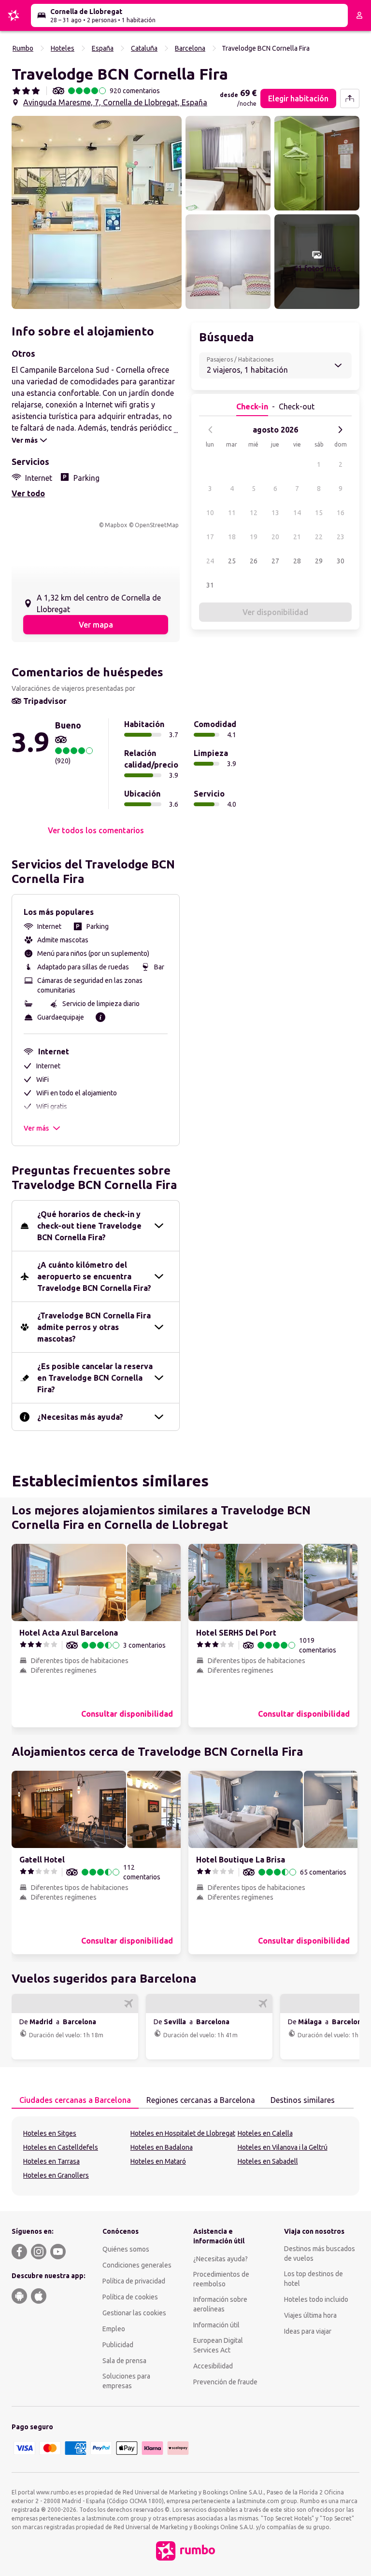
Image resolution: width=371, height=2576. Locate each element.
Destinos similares (303, 2100)
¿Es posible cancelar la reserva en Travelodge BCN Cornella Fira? (95, 1378)
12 (254, 513)
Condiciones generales (137, 2265)
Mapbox (116, 525)
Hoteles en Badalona (162, 2147)
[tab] (75, 2100)
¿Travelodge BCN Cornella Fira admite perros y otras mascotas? (94, 1327)
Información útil (216, 2325)
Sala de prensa (124, 2361)
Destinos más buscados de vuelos (320, 2254)
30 (341, 561)
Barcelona (190, 48)
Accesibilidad (213, 2366)
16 (341, 513)
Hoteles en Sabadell (268, 2161)
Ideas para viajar (308, 2331)
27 (275, 561)
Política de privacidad (134, 2281)
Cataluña (144, 48)
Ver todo (28, 493)
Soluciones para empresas (126, 2381)
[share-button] (350, 98)
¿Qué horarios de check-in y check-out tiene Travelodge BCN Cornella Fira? (89, 1226)
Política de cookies (130, 2297)
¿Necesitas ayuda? (221, 2259)
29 (319, 561)
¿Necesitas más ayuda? (80, 1417)
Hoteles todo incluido (316, 2299)
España (103, 48)
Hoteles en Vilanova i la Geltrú (283, 2147)
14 (297, 513)
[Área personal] (359, 15)
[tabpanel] (185, 2156)
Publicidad (118, 2345)
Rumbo (23, 48)
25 (232, 561)
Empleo (114, 2329)
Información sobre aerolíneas (220, 2304)
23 (341, 537)
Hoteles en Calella (265, 2133)
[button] (97, 212)
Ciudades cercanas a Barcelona (75, 2100)
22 (319, 537)
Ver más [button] (36, 1128)
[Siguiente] (340, 430)
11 (232, 513)
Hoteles (63, 48)
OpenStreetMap (157, 525)
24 (210, 561)
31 (210, 585)
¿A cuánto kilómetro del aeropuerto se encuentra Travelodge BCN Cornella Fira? (94, 1276)
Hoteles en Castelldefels (61, 2147)
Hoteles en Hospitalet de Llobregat (183, 2133)
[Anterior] (211, 430)
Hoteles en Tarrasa (51, 2161)
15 (319, 513)
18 (232, 537)
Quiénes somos (126, 2249)
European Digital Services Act (218, 2345)
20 (275, 537)
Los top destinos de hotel (314, 2279)
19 (254, 537)
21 (297, 537)
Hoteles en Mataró (158, 2161)
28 (297, 561)
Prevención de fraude (225, 2382)
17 (210, 537)
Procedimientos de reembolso (221, 2279)
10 (210, 513)
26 (254, 561)
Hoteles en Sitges (50, 2133)
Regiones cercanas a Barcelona (201, 2100)
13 (275, 513)
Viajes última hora (310, 2315)
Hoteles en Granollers (56, 2175)
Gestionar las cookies (134, 2313)
